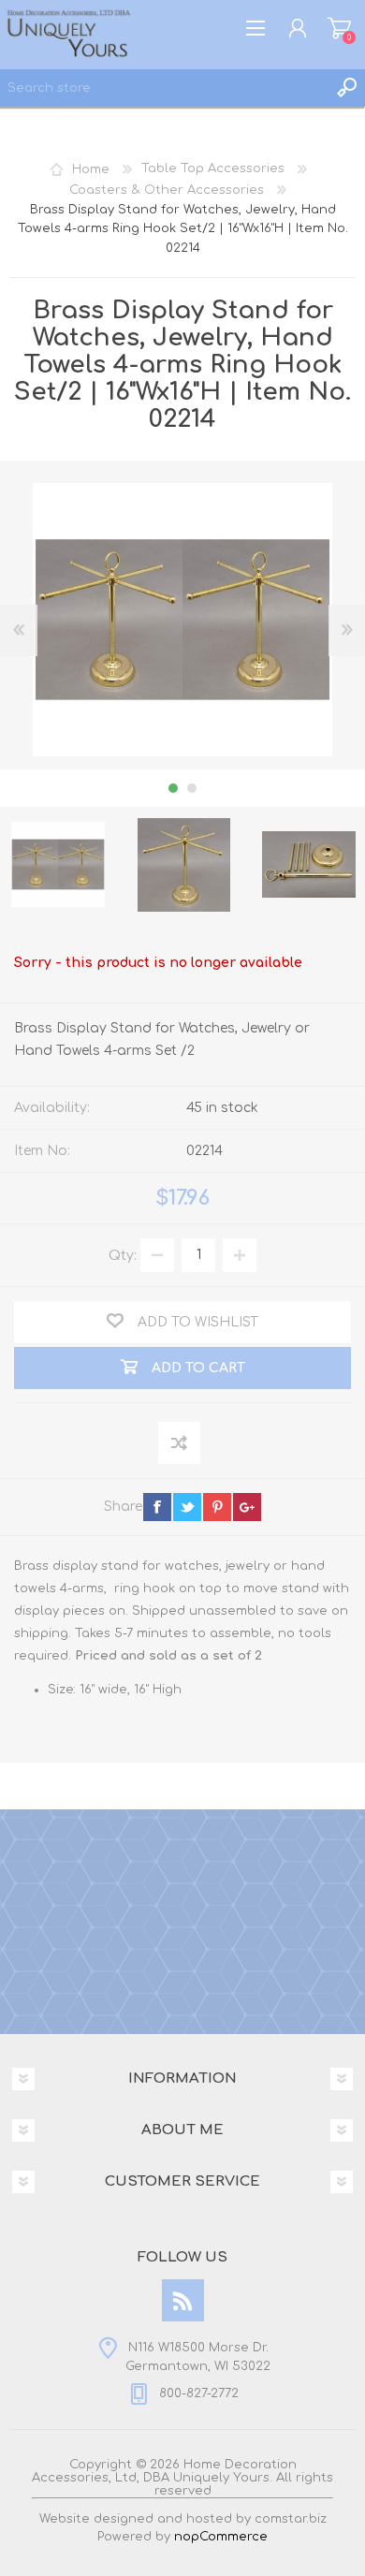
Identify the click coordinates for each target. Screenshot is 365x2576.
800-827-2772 (199, 2393)
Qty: (123, 1255)
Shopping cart (339, 28)
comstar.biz (291, 2519)
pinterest (217, 1507)
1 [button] (173, 788)
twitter (187, 1507)
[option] (183, 865)
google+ (247, 1507)
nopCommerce (221, 2537)
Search (346, 88)
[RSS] (183, 2300)
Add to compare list (180, 1444)
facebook (157, 1507)
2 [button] (192, 788)
